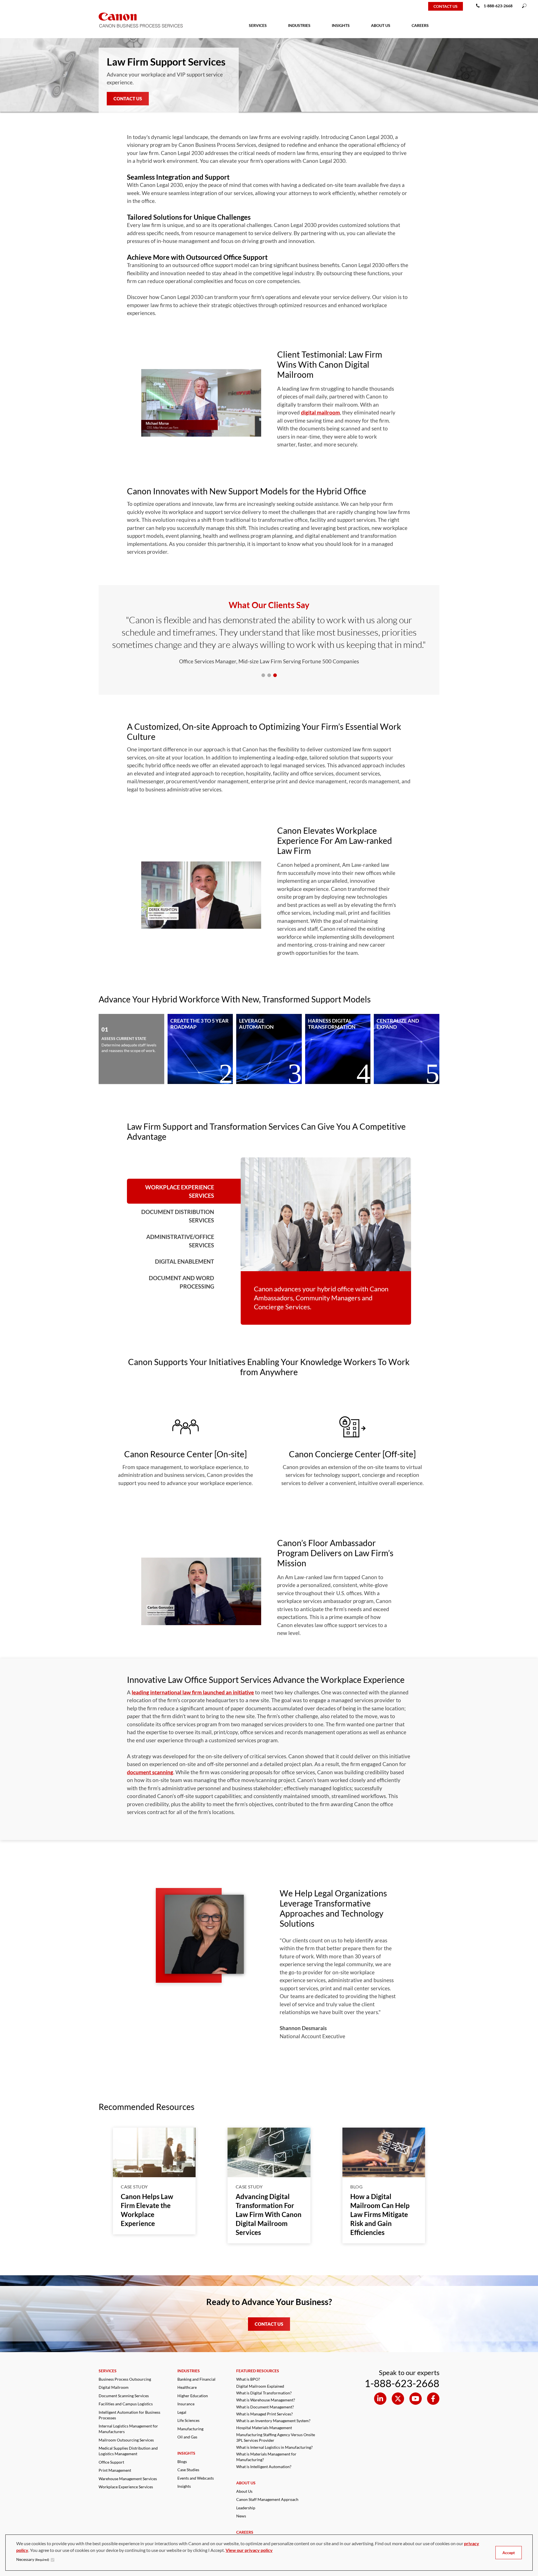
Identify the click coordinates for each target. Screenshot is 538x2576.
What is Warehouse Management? (266, 2400)
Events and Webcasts (196, 2478)
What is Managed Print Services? (265, 2414)
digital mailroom (320, 412)
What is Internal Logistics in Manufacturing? (274, 2447)
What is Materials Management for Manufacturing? (266, 2457)
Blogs (182, 2462)
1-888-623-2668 (498, 6)
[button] (201, 403)
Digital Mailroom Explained (260, 2386)
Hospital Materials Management (264, 2428)
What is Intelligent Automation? (264, 2467)
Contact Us (128, 99)
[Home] (23, 6)
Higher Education (193, 2396)
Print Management (115, 2470)
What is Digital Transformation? (264, 2393)
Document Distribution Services (178, 1216)
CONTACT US (269, 2324)
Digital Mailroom (114, 2387)
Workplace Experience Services (180, 1191)
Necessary (33, 2559)
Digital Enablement (185, 1261)
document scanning (150, 1772)
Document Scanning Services (124, 2396)
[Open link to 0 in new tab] (380, 2399)
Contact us (446, 6)
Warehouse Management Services (128, 2479)
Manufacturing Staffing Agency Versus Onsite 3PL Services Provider (276, 2437)
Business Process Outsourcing (125, 2379)
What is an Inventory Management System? (273, 2421)
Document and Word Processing (181, 1282)
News (241, 2516)
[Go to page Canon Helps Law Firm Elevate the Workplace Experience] (154, 2152)
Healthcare (187, 2387)
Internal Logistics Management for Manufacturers (128, 2429)
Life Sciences (188, 2420)
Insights (184, 2486)
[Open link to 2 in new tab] (416, 2399)
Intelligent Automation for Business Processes (129, 2415)
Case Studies (188, 2470)
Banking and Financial (196, 2379)
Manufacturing (190, 2429)
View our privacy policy (249, 2550)
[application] (201, 403)
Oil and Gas (187, 2437)
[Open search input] (524, 6)
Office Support (111, 2462)
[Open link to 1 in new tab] (398, 2399)
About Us (244, 2491)
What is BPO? (248, 2379)
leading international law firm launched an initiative (193, 1692)
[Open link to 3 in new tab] (433, 2399)
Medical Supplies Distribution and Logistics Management (128, 2451)
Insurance (186, 2404)
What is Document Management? (265, 2407)
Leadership (246, 2508)
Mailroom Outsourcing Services (126, 2440)
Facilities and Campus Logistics (126, 2404)
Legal (182, 2412)
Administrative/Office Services (180, 1241)
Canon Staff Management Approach (267, 2499)
